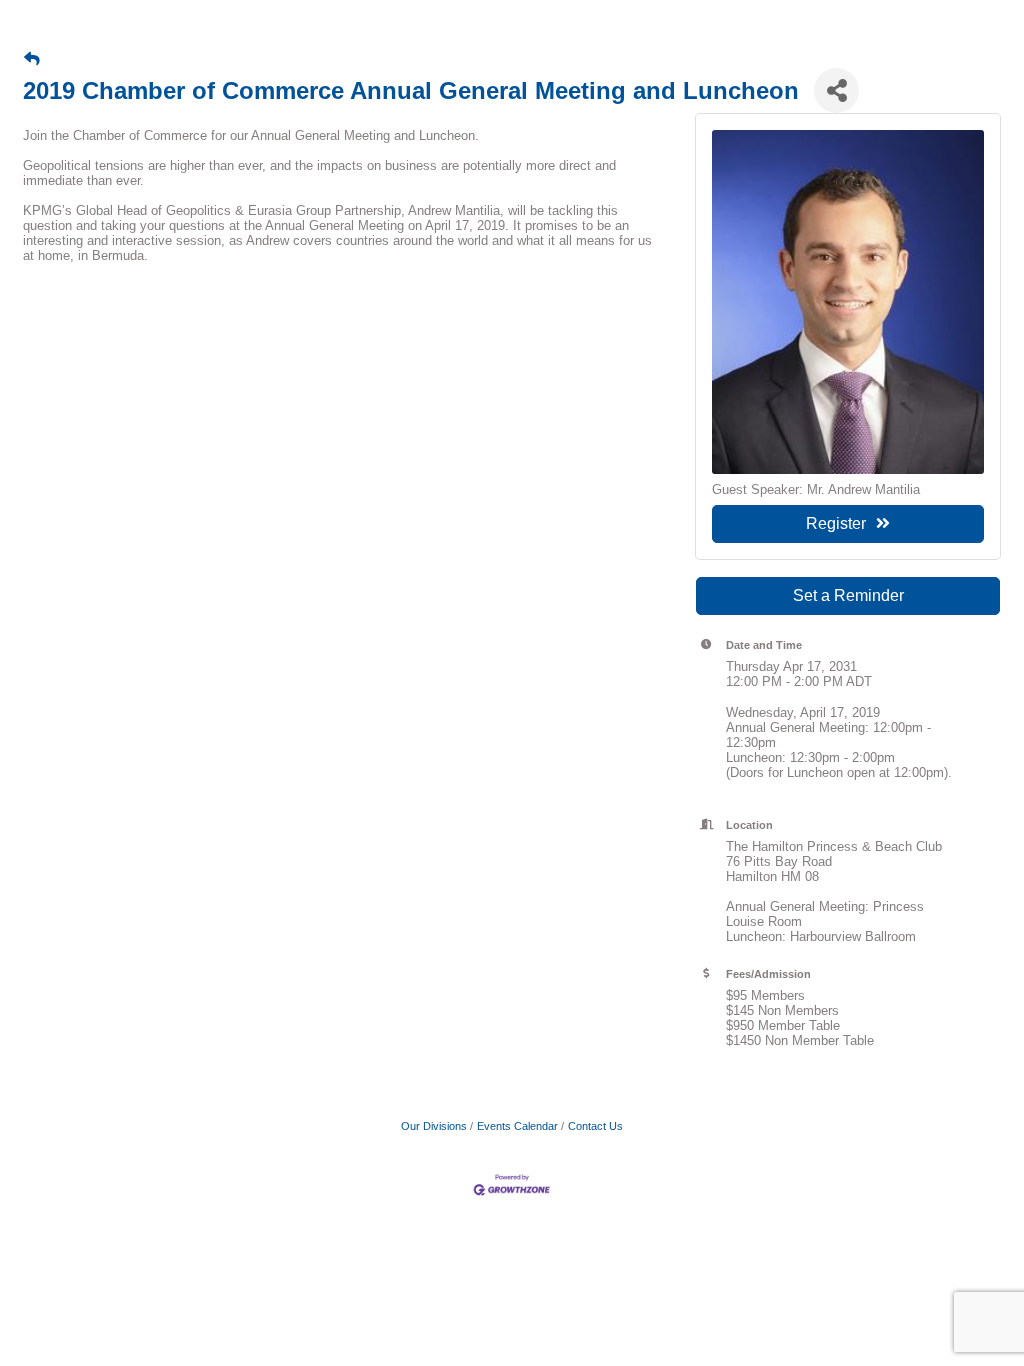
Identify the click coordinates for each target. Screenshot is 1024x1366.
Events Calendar (517, 1126)
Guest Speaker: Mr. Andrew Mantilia (816, 489)
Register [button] (836, 523)
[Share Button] (836, 90)
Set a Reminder (848, 595)
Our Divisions (434, 1126)
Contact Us (595, 1126)
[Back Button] (32, 59)
